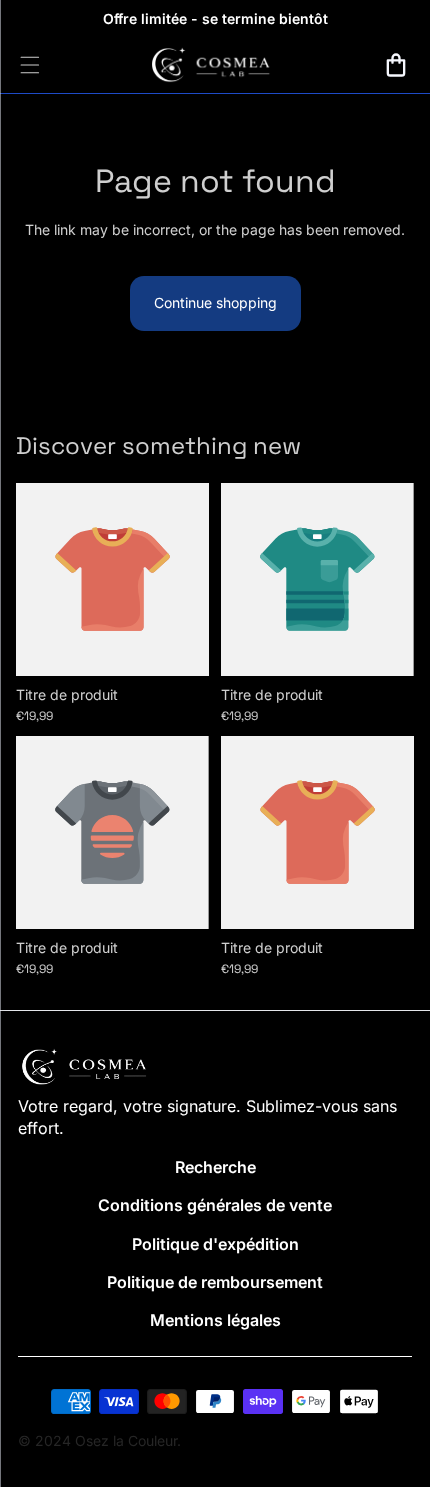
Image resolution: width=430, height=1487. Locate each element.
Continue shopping (215, 302)
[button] (396, 65)
